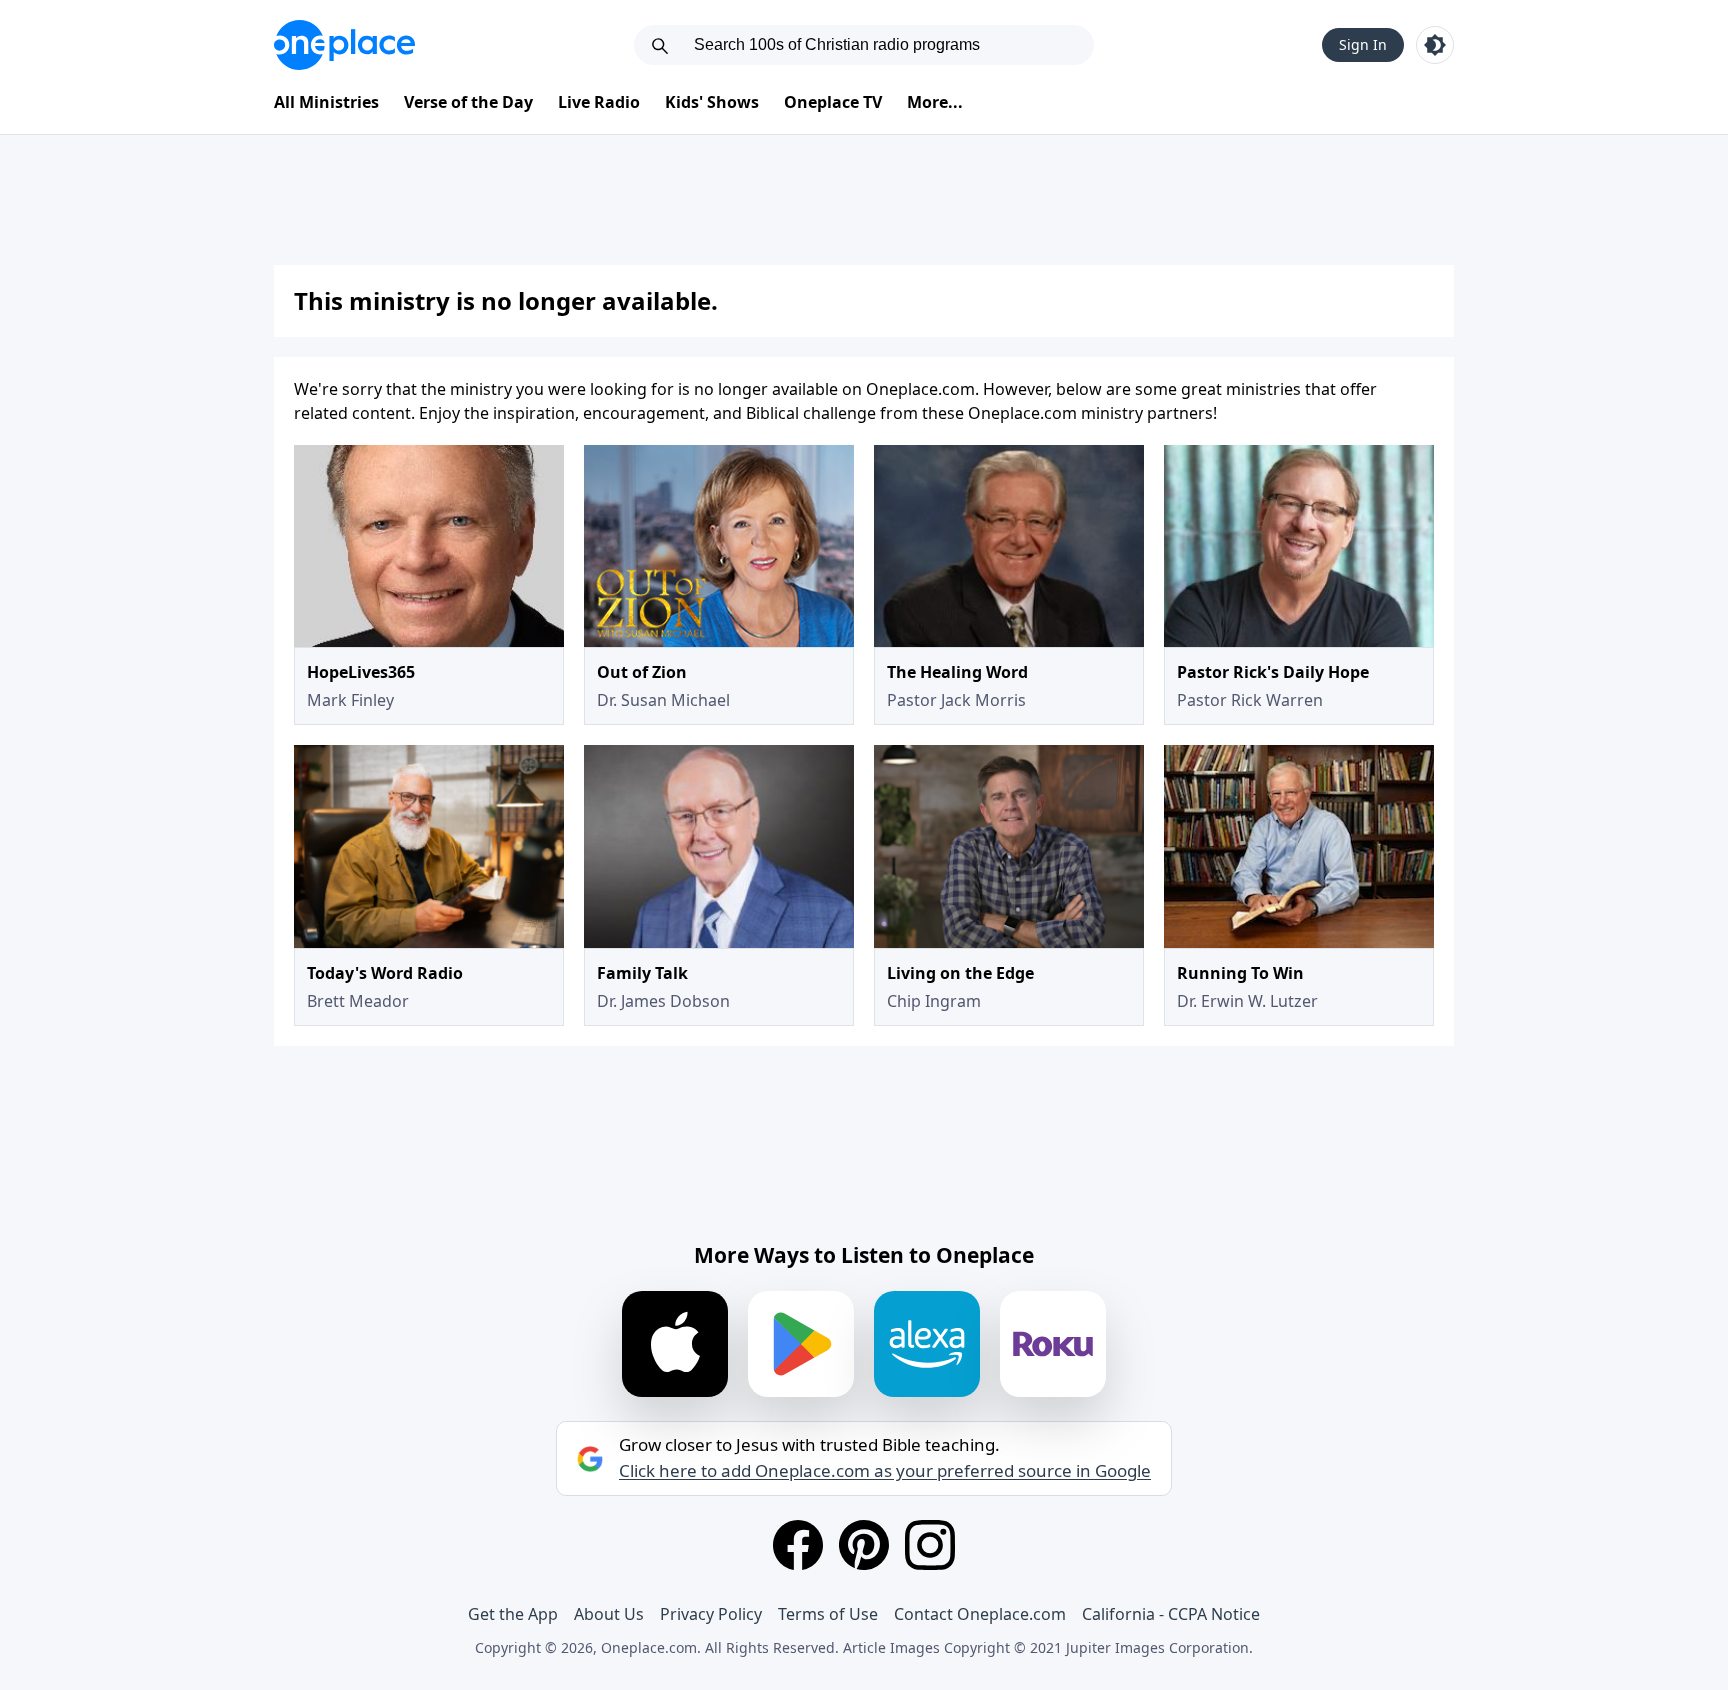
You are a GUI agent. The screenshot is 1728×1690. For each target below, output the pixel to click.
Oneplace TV (833, 102)
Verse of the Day (468, 102)
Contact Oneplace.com (980, 1614)
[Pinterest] (864, 1545)
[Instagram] (930, 1545)
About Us (609, 1614)
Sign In (1363, 44)
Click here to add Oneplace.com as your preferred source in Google (885, 1471)
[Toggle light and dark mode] (1435, 45)
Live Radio (599, 102)
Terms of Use (828, 1614)
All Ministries (326, 102)
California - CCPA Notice (1171, 1614)
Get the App (513, 1614)
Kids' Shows (712, 102)
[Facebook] (798, 1545)
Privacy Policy (711, 1614)
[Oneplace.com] (344, 45)
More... (935, 102)
